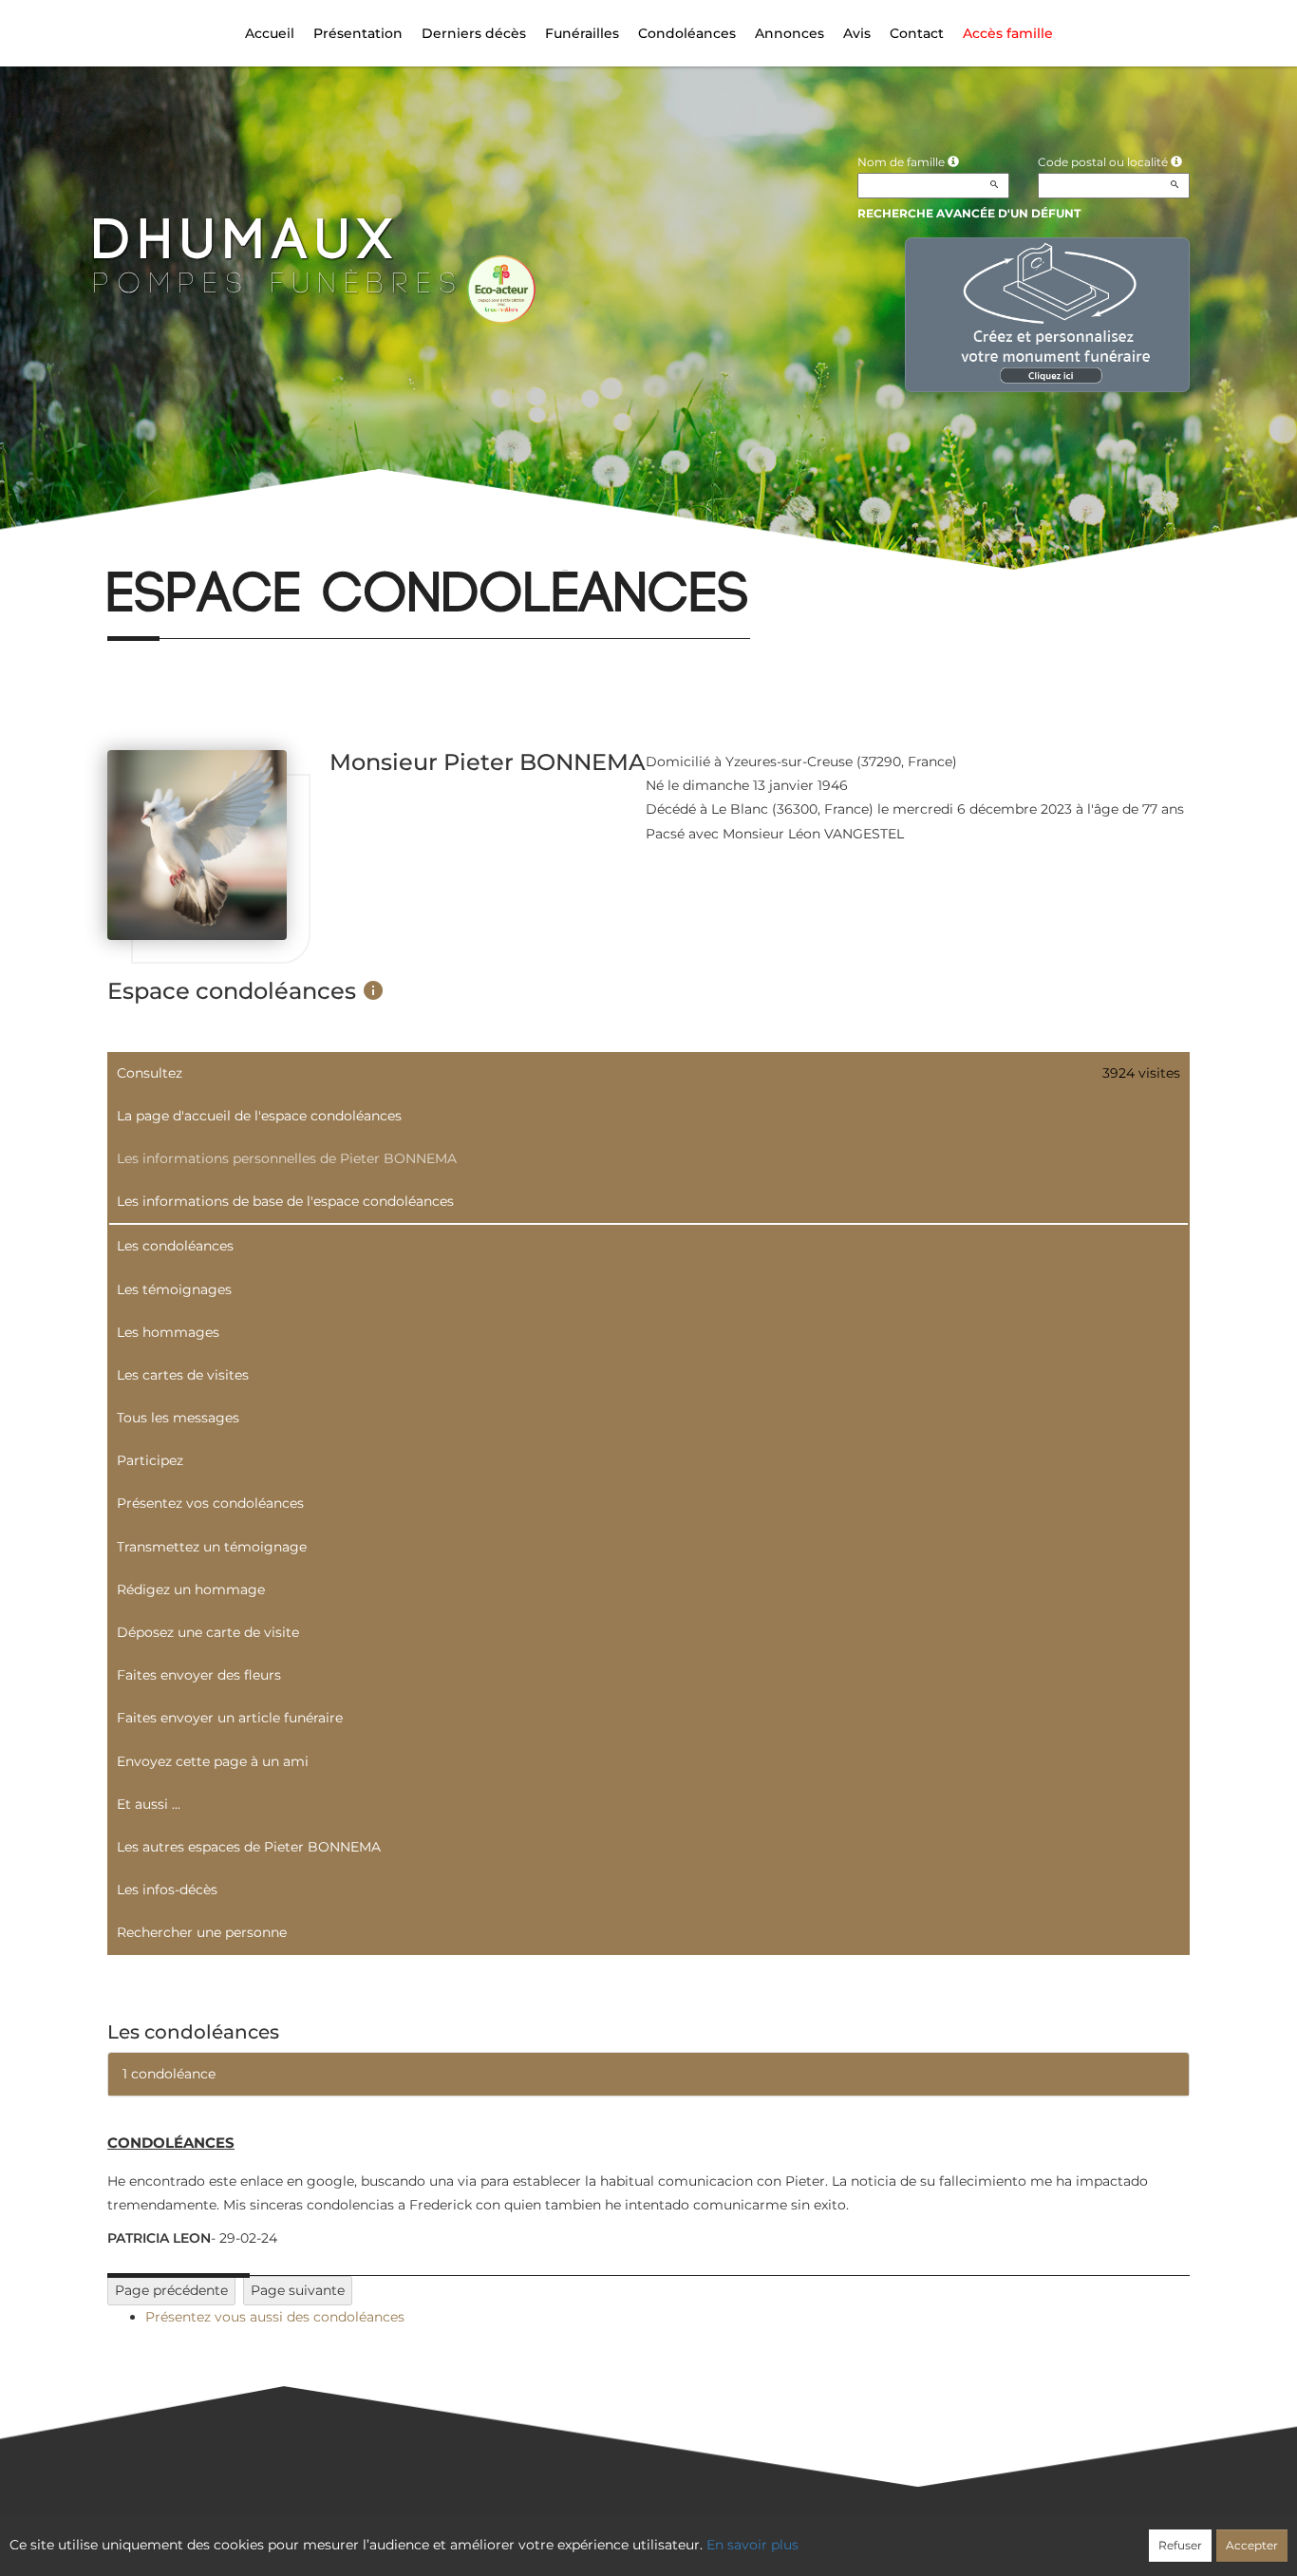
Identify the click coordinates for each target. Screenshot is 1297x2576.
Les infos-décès (167, 1890)
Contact (917, 33)
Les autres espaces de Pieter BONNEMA (249, 1847)
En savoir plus (752, 2545)
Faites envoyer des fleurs (199, 1675)
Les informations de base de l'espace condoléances (285, 1201)
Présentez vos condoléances (210, 1503)
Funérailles (582, 33)
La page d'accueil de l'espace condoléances (259, 1116)
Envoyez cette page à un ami (213, 1761)
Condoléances (687, 33)
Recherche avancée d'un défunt (969, 213)
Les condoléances (175, 1246)
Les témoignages (174, 1289)
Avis (857, 33)
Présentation (358, 33)
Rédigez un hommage (191, 1589)
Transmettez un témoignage (212, 1547)
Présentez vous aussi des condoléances (275, 2317)
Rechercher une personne (202, 1932)
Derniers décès (474, 33)
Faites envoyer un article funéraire (230, 1718)
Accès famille (1008, 33)
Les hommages (168, 1332)
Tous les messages (178, 1418)
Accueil (270, 33)
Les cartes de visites (183, 1375)
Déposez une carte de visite (208, 1632)
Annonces (789, 33)
